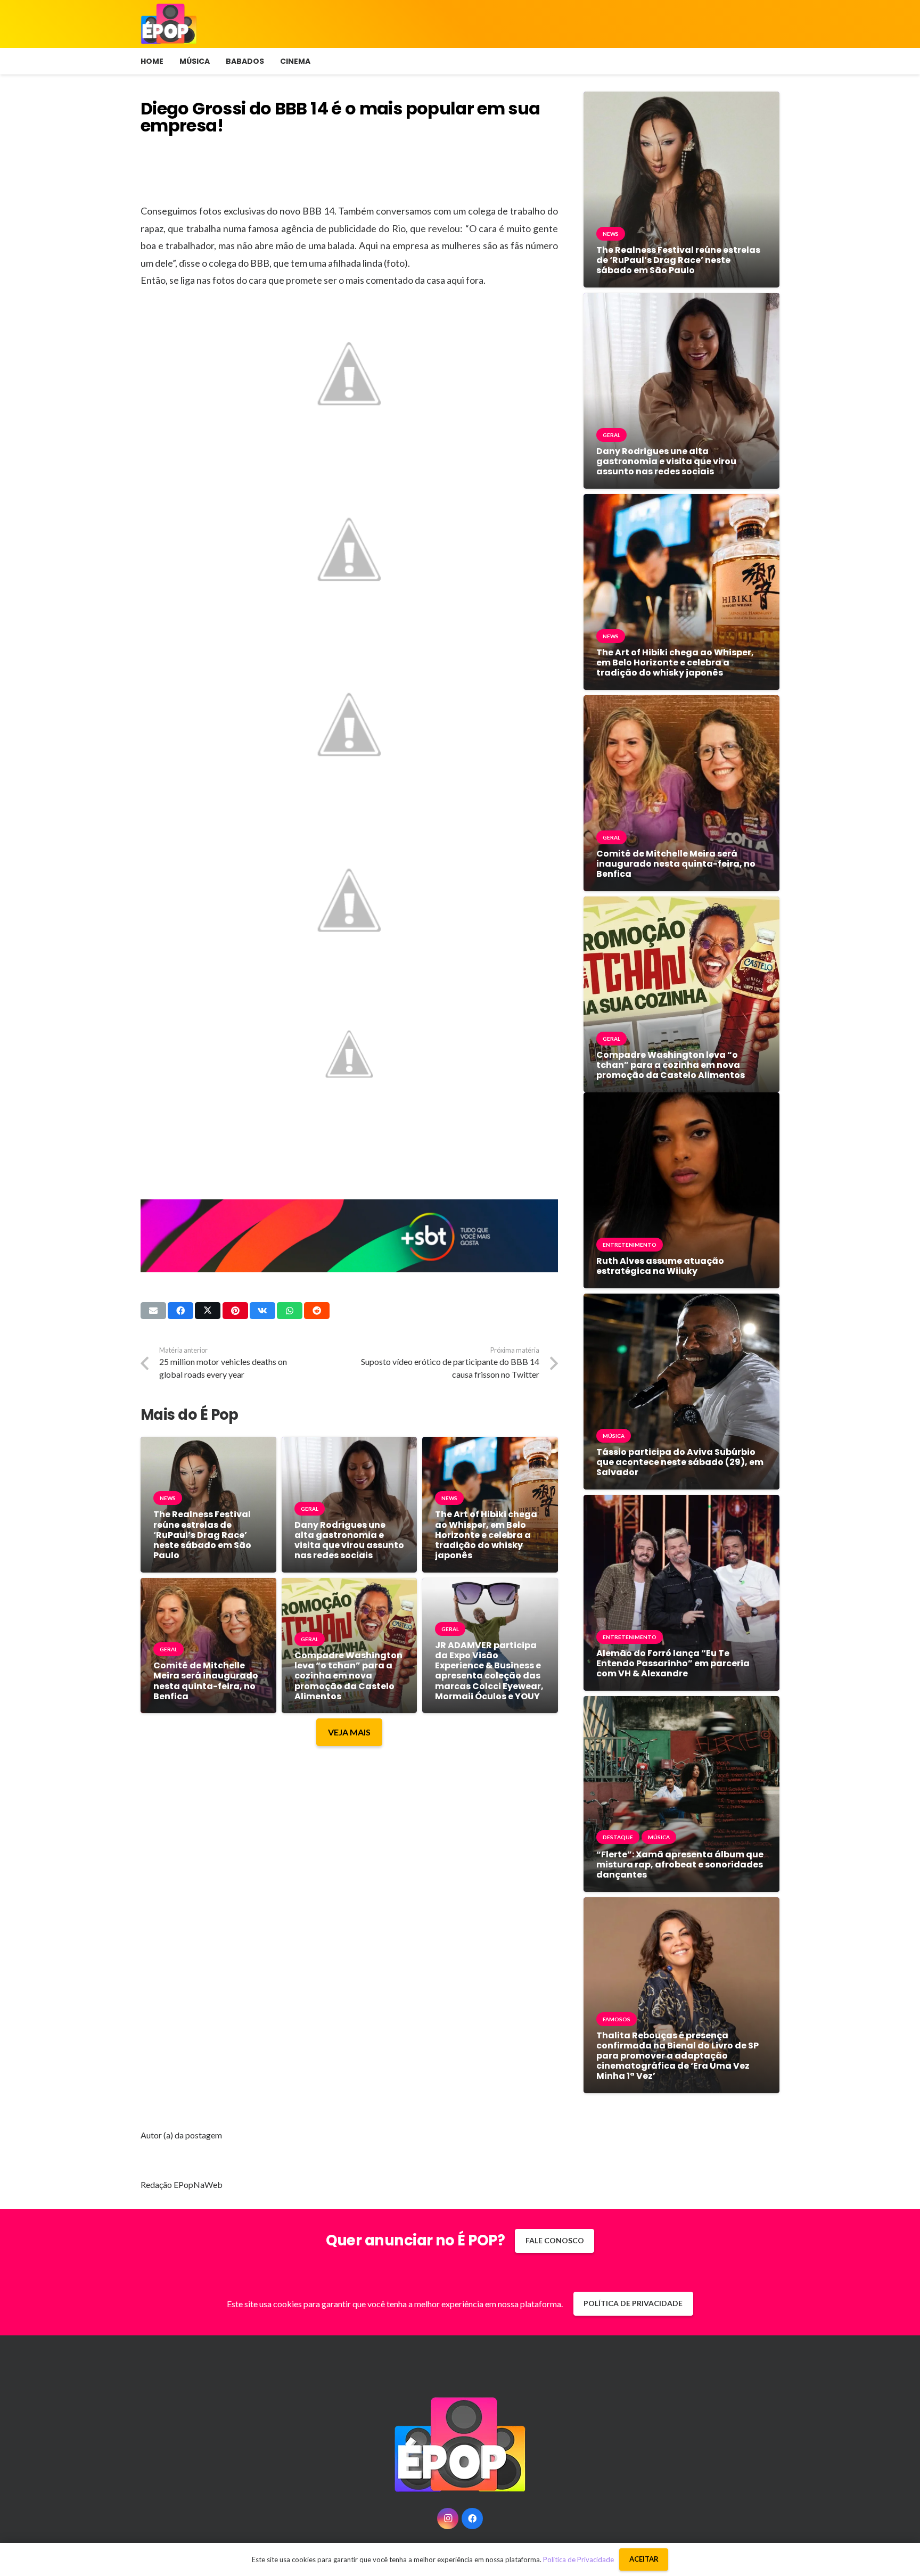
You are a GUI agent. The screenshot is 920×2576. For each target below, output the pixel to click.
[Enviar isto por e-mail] (153, 1311)
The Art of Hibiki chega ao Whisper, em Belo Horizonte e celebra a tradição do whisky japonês (486, 1535)
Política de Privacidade (578, 2559)
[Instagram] (448, 2519)
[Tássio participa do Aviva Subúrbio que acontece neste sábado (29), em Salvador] (681, 1301)
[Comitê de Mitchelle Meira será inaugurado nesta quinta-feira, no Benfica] (208, 1586)
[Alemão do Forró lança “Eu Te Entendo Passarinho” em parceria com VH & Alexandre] (681, 1503)
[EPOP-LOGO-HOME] (169, 24)
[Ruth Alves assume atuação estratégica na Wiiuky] (681, 1100)
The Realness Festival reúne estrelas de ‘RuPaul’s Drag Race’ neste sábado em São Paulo (202, 1535)
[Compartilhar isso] (180, 1311)
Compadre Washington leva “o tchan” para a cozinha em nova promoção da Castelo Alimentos (348, 1676)
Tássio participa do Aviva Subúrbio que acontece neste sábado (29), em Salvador (680, 1462)
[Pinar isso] (235, 1311)
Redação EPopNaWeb (182, 2184)
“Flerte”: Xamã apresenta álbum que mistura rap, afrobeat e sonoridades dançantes (680, 1865)
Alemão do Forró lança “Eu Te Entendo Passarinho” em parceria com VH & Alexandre (673, 1663)
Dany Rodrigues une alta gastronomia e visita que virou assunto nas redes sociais (349, 1540)
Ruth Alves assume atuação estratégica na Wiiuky (660, 1266)
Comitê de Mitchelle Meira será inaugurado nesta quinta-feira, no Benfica (206, 1681)
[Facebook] (472, 2519)
